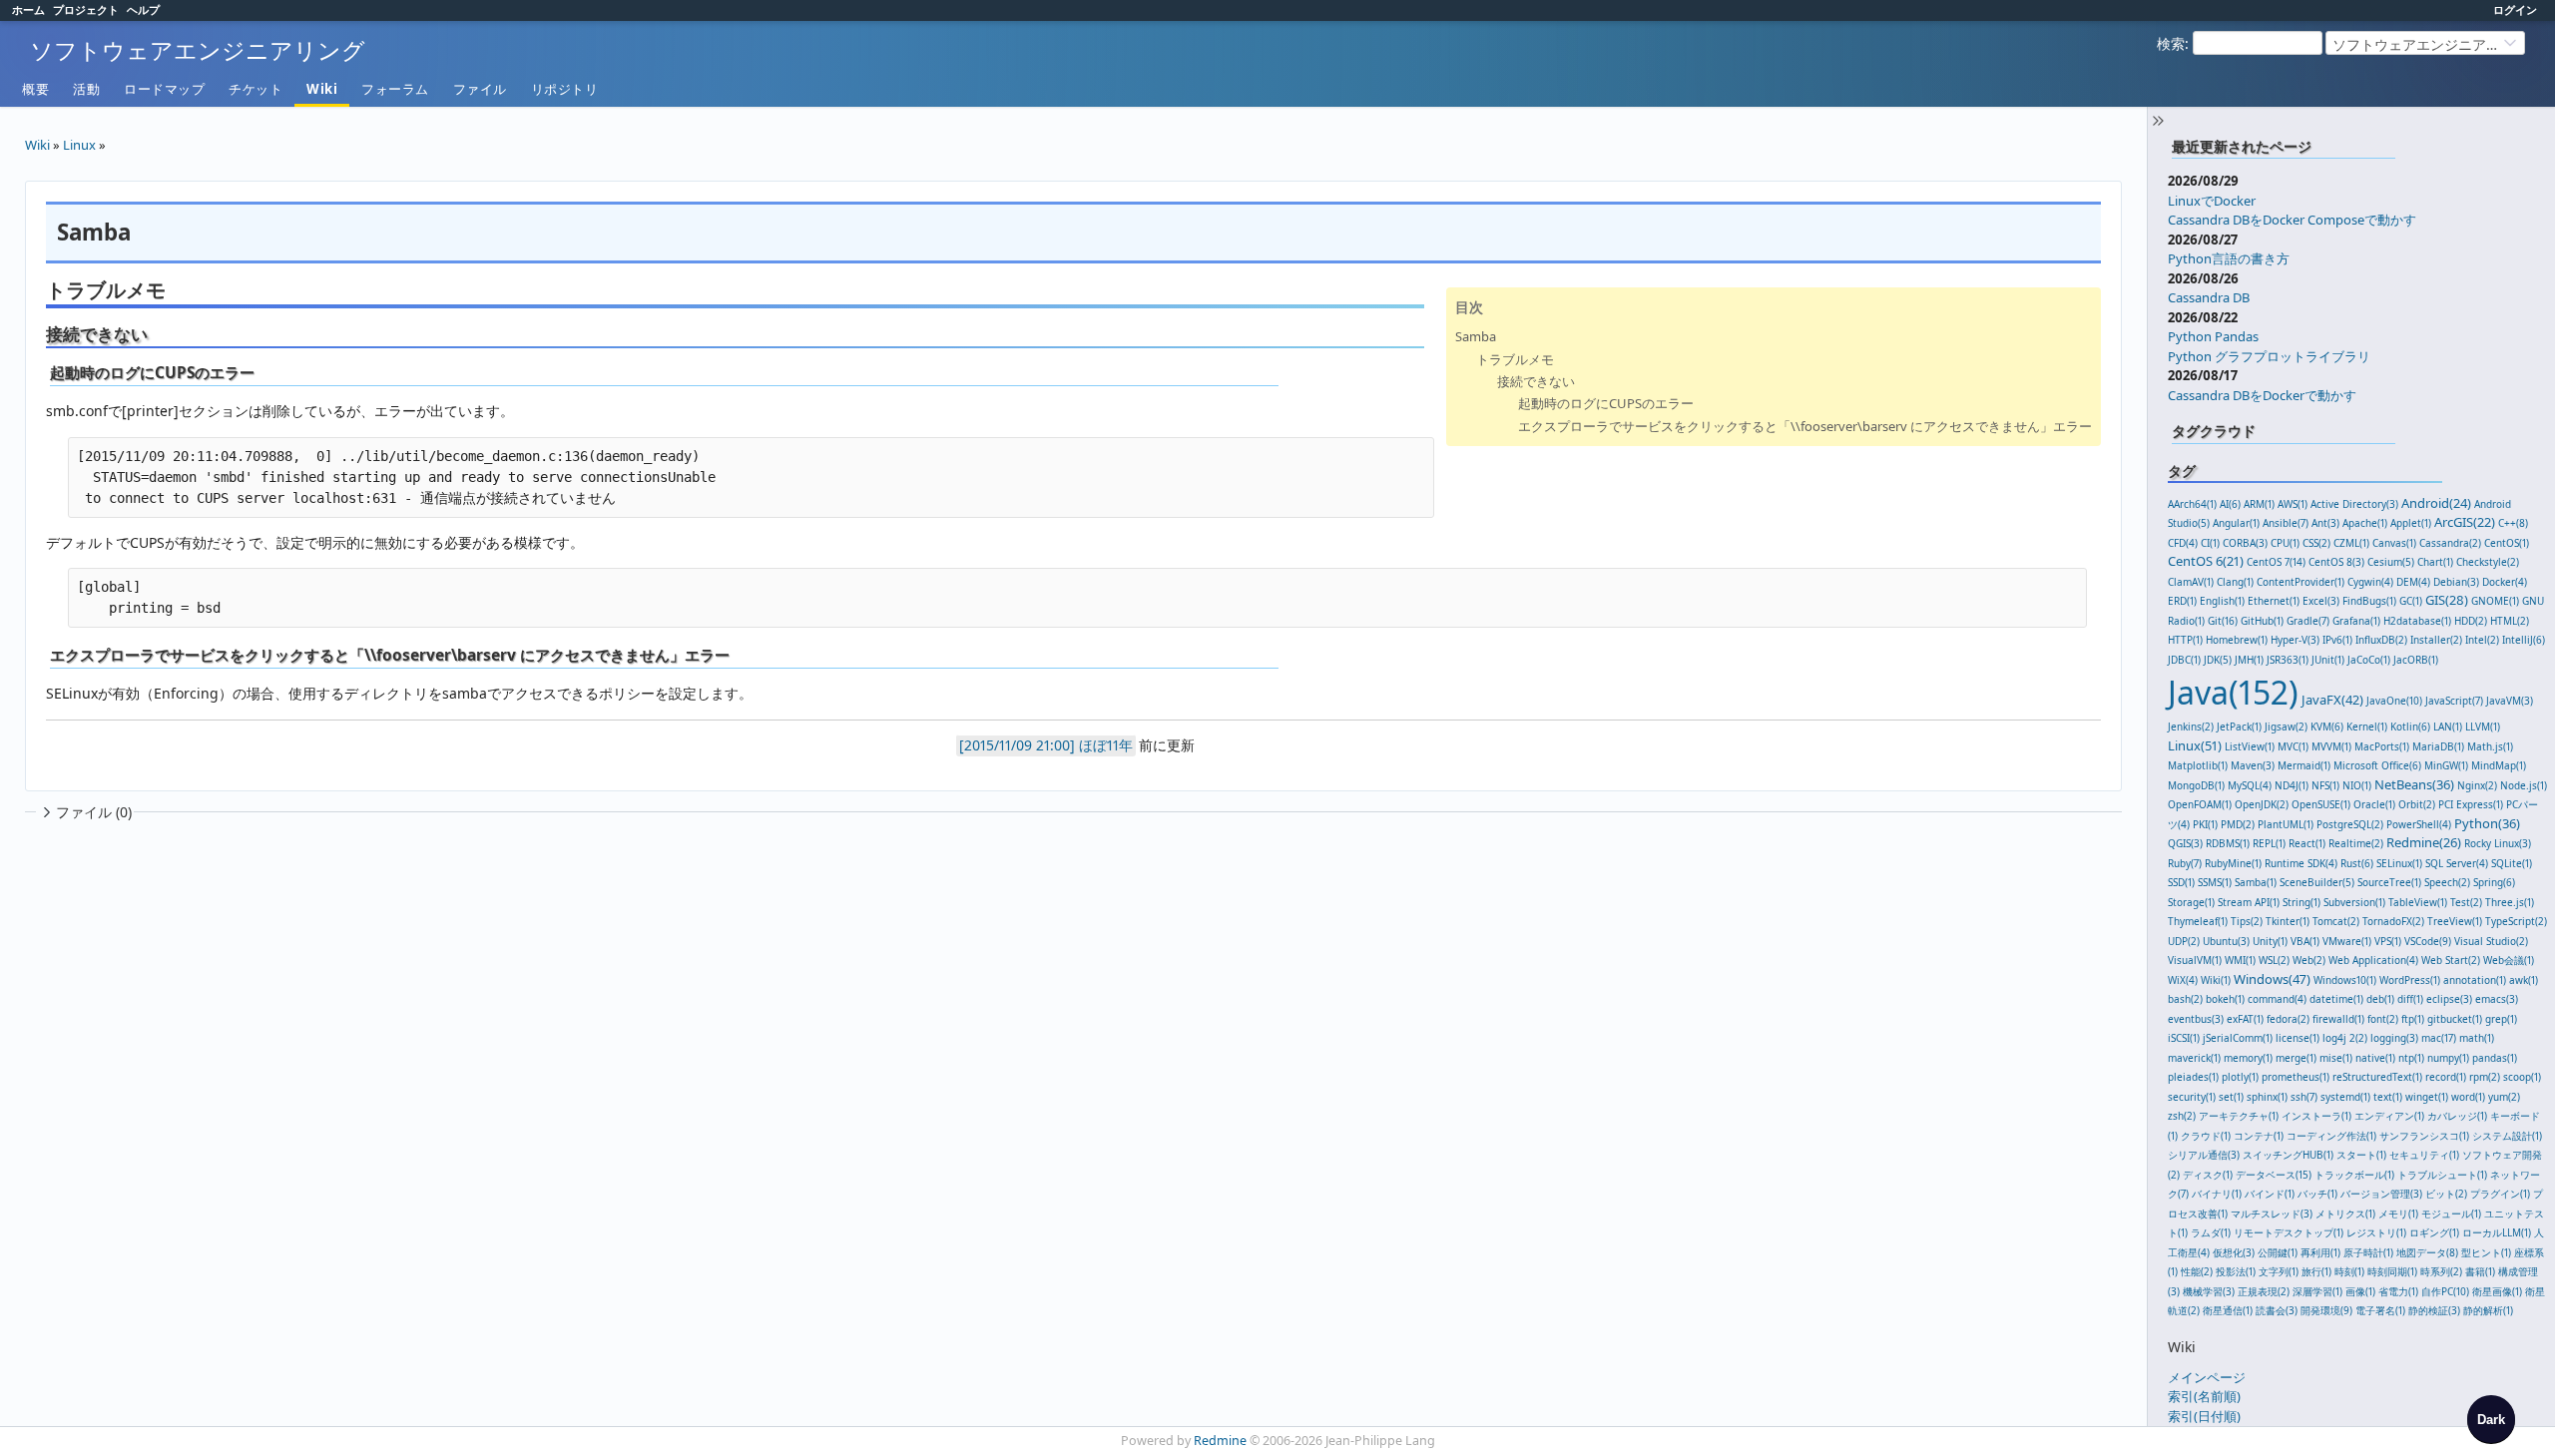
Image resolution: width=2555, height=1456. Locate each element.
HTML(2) (2510, 621)
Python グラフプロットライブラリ (2269, 356)
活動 (86, 89)
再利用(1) (2320, 1252)
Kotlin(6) (2410, 727)
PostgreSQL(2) (2350, 824)
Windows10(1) (2345, 980)
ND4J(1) (2292, 785)
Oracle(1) (2374, 804)
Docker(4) (2505, 582)
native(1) (2375, 1058)
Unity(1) (2270, 941)
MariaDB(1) (2438, 746)
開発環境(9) (2326, 1310)
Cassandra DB (2209, 297)
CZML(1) (2351, 543)
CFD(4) (2183, 543)
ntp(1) (2411, 1058)
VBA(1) (2305, 941)
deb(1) (2380, 999)
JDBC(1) (2184, 660)
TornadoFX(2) (2393, 921)
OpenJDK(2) (2262, 804)
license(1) (2298, 1038)
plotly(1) (2240, 1077)
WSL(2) (2274, 960)
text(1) (2388, 1097)
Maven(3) (2253, 765)
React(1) (2307, 843)
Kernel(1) (2367, 727)
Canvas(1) (2394, 543)
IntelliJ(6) (2524, 640)
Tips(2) (2247, 921)
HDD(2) (2471, 621)
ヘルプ (143, 9)
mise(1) (2336, 1058)
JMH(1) (2249, 660)
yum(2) (2504, 1097)
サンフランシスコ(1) (2424, 1136)
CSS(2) (2316, 543)
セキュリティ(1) (2424, 1155)
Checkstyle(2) (2488, 562)
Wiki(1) (2216, 980)
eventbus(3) (2196, 1019)
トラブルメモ (1515, 359)
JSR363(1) (2288, 660)
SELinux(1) (2399, 863)
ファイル (480, 89)
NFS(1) (2325, 785)
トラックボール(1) (2354, 1175)
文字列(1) (2279, 1271)
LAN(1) (2448, 727)
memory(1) (2248, 1058)
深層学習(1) (2317, 1291)
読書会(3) (2277, 1310)
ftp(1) (2413, 1019)
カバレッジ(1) (2457, 1116)
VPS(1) (2388, 941)
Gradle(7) (2308, 621)
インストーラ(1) (2316, 1116)
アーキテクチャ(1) (2239, 1116)
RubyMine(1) (2233, 863)
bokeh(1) (2225, 999)
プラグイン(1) (2500, 1194)
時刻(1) (2349, 1271)
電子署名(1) (2380, 1310)
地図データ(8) (2427, 1252)
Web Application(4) (2373, 960)
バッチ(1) (2317, 1194)
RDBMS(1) (2228, 843)
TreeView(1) (2455, 921)
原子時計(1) (2368, 1252)
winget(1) (2427, 1097)
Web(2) (2309, 960)
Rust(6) (2357, 863)
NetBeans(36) (2414, 784)
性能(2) (2197, 1271)
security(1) (2192, 1097)
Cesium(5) (2391, 562)
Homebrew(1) (2237, 640)
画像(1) (2360, 1291)
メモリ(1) (2398, 1213)
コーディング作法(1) (2331, 1136)
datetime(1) (2336, 999)
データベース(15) (2274, 1175)
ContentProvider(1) (2300, 582)
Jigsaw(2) (2286, 727)
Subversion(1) (2354, 902)
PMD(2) (2238, 824)
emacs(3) (2497, 999)
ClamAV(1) (2191, 582)
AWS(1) (2293, 504)
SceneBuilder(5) (2317, 882)
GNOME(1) (2495, 601)
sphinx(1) (2267, 1097)
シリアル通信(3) (2204, 1155)
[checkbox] (2491, 1419)
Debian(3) (2456, 582)
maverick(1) (2194, 1058)
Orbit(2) (2417, 804)
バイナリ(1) (2217, 1194)
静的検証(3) (2434, 1310)
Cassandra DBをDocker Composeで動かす (2292, 220)
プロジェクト (86, 9)
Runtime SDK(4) (2301, 863)
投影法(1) (2236, 1271)
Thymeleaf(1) (2198, 921)
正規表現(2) (2264, 1291)
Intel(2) (2482, 640)
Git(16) (2223, 621)
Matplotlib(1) (2198, 765)
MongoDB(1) (2196, 785)
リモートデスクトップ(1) (2289, 1232)
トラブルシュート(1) (2442, 1175)
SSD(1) (2181, 882)
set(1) (2231, 1097)
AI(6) (2230, 504)
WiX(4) (2183, 980)
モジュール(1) (2451, 1213)
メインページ (2207, 1377)
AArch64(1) (2192, 504)
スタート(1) (2361, 1155)
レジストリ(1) (2376, 1232)
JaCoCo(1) (2369, 660)
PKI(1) (2205, 824)
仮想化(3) (2234, 1252)
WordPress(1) (2410, 980)
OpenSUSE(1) (2321, 804)
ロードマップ (164, 89)
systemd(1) (2345, 1097)
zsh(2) (2182, 1116)
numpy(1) (2448, 1058)
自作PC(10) (2445, 1291)
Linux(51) (2195, 745)
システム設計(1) (2507, 1136)
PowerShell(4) (2419, 824)
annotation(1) (2475, 980)
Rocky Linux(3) (2498, 843)
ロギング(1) (2434, 1232)
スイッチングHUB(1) (2288, 1155)
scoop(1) (2522, 1077)
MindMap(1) (2499, 765)
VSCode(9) (2428, 941)
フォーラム (395, 89)
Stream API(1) (2249, 902)
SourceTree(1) (2389, 882)
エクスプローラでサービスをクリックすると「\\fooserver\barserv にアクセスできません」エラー (1805, 426)
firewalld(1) (2338, 1019)
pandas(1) (2495, 1058)
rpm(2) (2485, 1077)
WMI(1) (2240, 960)
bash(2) (2185, 999)
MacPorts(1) (2382, 746)
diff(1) (2410, 999)
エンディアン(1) (2389, 1116)
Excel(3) (2321, 601)
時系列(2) (2441, 1271)
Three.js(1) (2510, 902)
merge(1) (2296, 1058)
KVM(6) (2327, 727)
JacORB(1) (2416, 660)
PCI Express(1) (2471, 804)
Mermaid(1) (2304, 765)
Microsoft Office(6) (2377, 765)
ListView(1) (2250, 746)
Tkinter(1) (2288, 921)
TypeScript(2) (2516, 921)
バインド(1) (2270, 1194)
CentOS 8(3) (2336, 562)
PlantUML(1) (2286, 824)
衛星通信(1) (2228, 1310)
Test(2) (2466, 902)
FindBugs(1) (2369, 601)
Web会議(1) (2509, 960)
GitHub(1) (2262, 621)
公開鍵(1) (2278, 1252)
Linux (79, 145)
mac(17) (2439, 1038)
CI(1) (2210, 543)
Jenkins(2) (2191, 727)
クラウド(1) (2206, 1136)
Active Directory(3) (2354, 504)
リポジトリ (565, 89)
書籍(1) (2480, 1271)
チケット (255, 89)
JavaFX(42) (2332, 700)
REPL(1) (2269, 843)
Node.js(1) (2524, 785)
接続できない (1536, 381)
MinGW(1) (2446, 765)
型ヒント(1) (2486, 1252)
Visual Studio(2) (2491, 941)
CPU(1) (2285, 543)
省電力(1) (2398, 1291)
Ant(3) (2325, 523)
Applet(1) (2411, 523)
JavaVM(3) (2510, 701)
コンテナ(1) (2259, 1136)
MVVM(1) (2331, 746)
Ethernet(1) (2274, 601)
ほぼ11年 (1106, 745)
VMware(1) (2347, 941)
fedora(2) (2288, 1019)
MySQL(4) (2250, 785)
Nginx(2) (2477, 785)
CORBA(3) (2245, 543)
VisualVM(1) (2195, 960)
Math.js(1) (2490, 746)
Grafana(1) (2356, 621)
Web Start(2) (2451, 960)
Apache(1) (2365, 523)
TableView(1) (2418, 902)
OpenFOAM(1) (2200, 804)
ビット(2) (2446, 1194)
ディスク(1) (2208, 1175)
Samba (1476, 336)
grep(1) (2501, 1019)
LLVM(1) (2483, 727)
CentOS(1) (2507, 543)
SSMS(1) (2215, 882)
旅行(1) (2316, 1271)
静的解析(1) (2488, 1310)
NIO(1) (2357, 785)
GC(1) (2411, 601)
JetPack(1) (2239, 727)
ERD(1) (2182, 601)
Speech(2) (2447, 882)
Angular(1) (2236, 523)
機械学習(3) (2209, 1291)
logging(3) (2394, 1038)
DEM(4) (2413, 582)
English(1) (2222, 601)
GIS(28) (2447, 600)
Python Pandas (2213, 336)
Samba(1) (2256, 882)
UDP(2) (2184, 941)
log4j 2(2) (2345, 1038)
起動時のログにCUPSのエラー (1606, 403)
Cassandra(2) (2450, 543)
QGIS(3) (2185, 843)
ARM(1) (2259, 504)
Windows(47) (2272, 979)
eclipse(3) (2449, 999)
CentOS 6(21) (2206, 561)
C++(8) (2513, 523)
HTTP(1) (2185, 640)
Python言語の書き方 (2229, 258)
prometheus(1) (2296, 1077)
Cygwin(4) (2370, 582)
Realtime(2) (2356, 843)
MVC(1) (2293, 746)
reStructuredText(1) (2377, 1077)
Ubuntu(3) (2226, 941)
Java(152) (2233, 692)
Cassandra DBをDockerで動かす (2262, 395)
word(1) (2468, 1097)
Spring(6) (2494, 882)
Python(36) (2487, 823)
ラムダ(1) (2211, 1232)
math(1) (2477, 1038)
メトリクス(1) (2345, 1213)
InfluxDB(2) (2381, 640)
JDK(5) (2218, 660)
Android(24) (2436, 503)
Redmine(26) (2424, 842)
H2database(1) (2417, 621)
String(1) (2301, 902)
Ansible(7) (2286, 523)
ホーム (28, 9)
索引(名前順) (2204, 1396)
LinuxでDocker (2212, 201)
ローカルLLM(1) (2497, 1232)
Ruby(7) (2185, 863)
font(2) (2383, 1019)
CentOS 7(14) (2276, 562)
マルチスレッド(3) (2272, 1213)
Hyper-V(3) (2295, 640)
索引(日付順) (2204, 1416)
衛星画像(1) (2497, 1291)
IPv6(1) (2337, 640)
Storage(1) (2191, 902)
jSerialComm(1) (2238, 1038)
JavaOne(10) (2394, 701)
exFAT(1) (2245, 1019)
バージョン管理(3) (2381, 1194)
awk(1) (2524, 980)
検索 (2171, 43)
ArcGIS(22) (2465, 522)
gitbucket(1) (2455, 1019)
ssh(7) (2304, 1097)
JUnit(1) (2328, 660)
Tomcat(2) (2336, 921)
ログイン (2515, 9)
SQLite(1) (2512, 863)
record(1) (2446, 1077)
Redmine (1220, 1441)
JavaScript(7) (2454, 701)
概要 (35, 89)
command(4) (2277, 999)
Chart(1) (2435, 562)
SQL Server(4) (2457, 863)
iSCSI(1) (2184, 1038)
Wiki (322, 89)
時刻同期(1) (2392, 1271)
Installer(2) (2436, 640)
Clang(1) (2235, 582)
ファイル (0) (94, 812)
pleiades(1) (2193, 1077)
